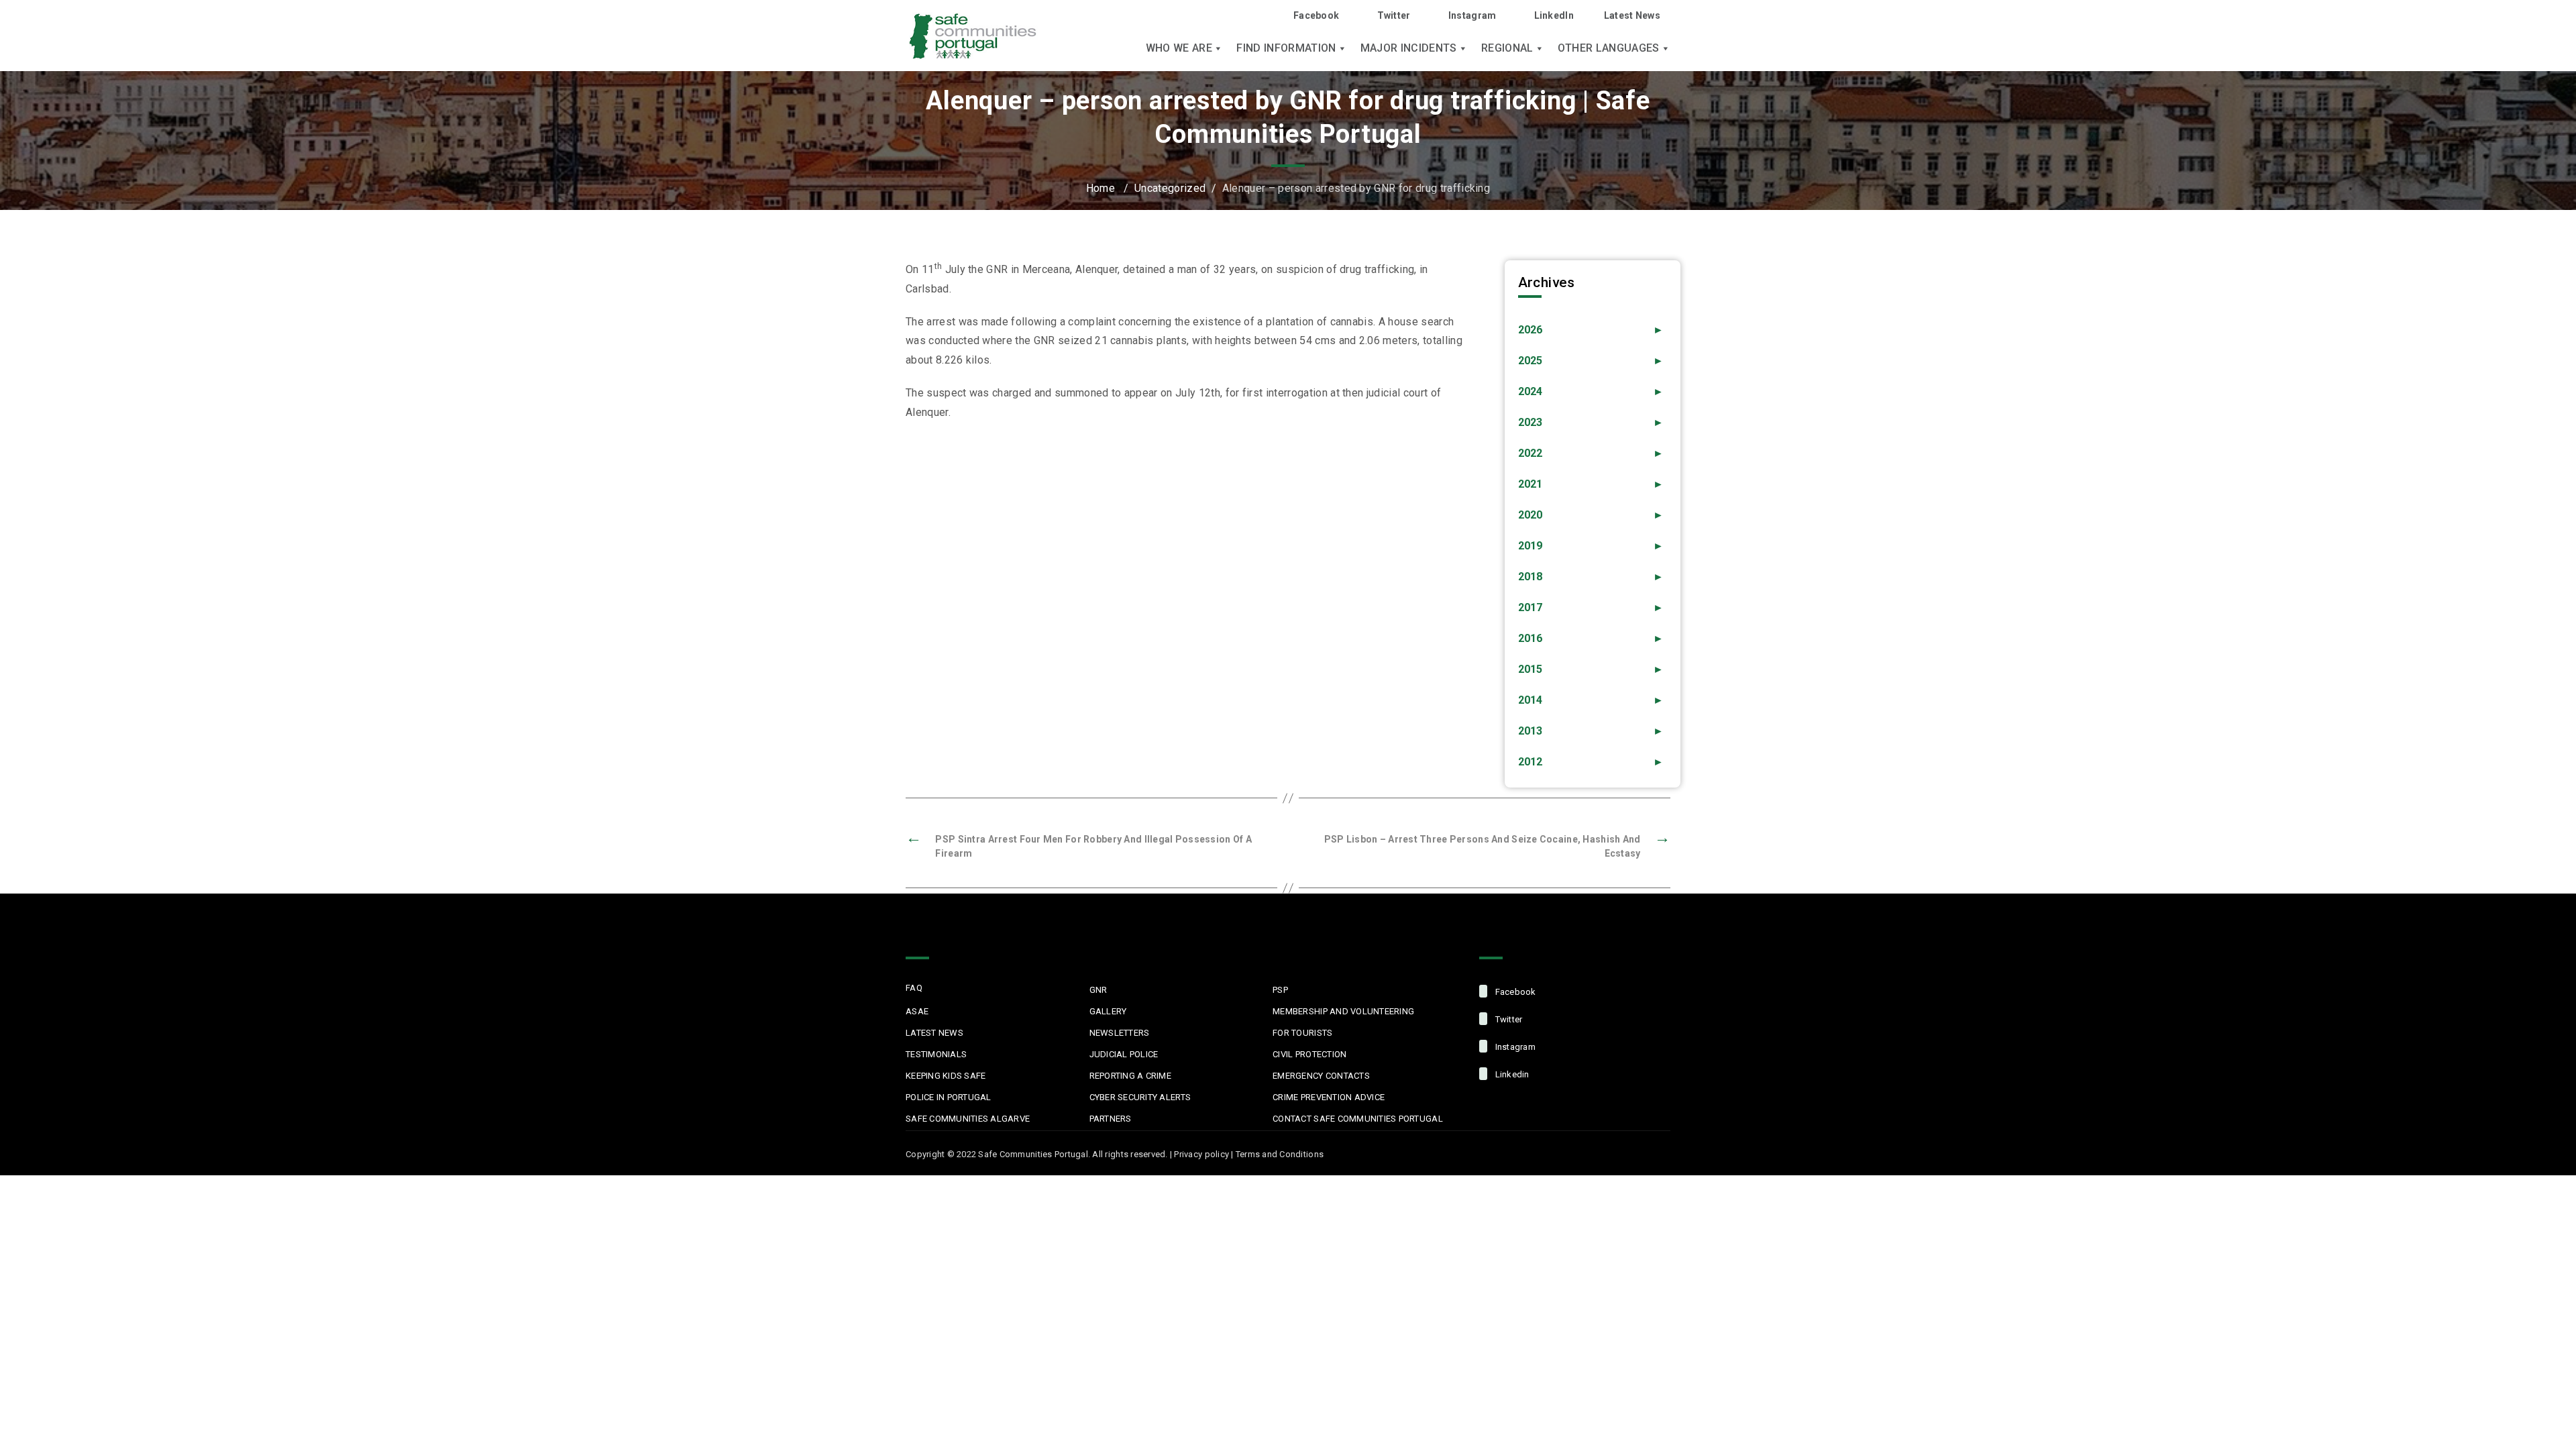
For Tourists (1302, 1033)
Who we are (1179, 48)
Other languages (1609, 48)
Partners (1111, 1119)
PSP (1280, 990)
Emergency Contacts (1321, 1076)
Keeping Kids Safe (946, 1076)
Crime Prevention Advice (1329, 1097)
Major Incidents (1409, 48)
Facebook (1316, 15)
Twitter (1394, 15)
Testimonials (936, 1054)
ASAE (917, 1011)
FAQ (914, 988)
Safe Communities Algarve (968, 1119)
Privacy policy (1201, 1154)
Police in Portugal (949, 1097)
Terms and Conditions (1280, 1154)
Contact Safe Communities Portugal (1358, 1119)
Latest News (1632, 15)
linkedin (1511, 1074)
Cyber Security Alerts (1140, 1097)
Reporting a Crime (1130, 1076)
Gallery (1108, 1011)
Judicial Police (1124, 1054)
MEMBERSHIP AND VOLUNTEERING (1343, 1011)
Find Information (1286, 48)
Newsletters (1120, 1033)
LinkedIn (1554, 15)
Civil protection (1309, 1054)
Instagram (1472, 15)
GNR (1098, 990)
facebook (1514, 992)
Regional (1507, 48)
